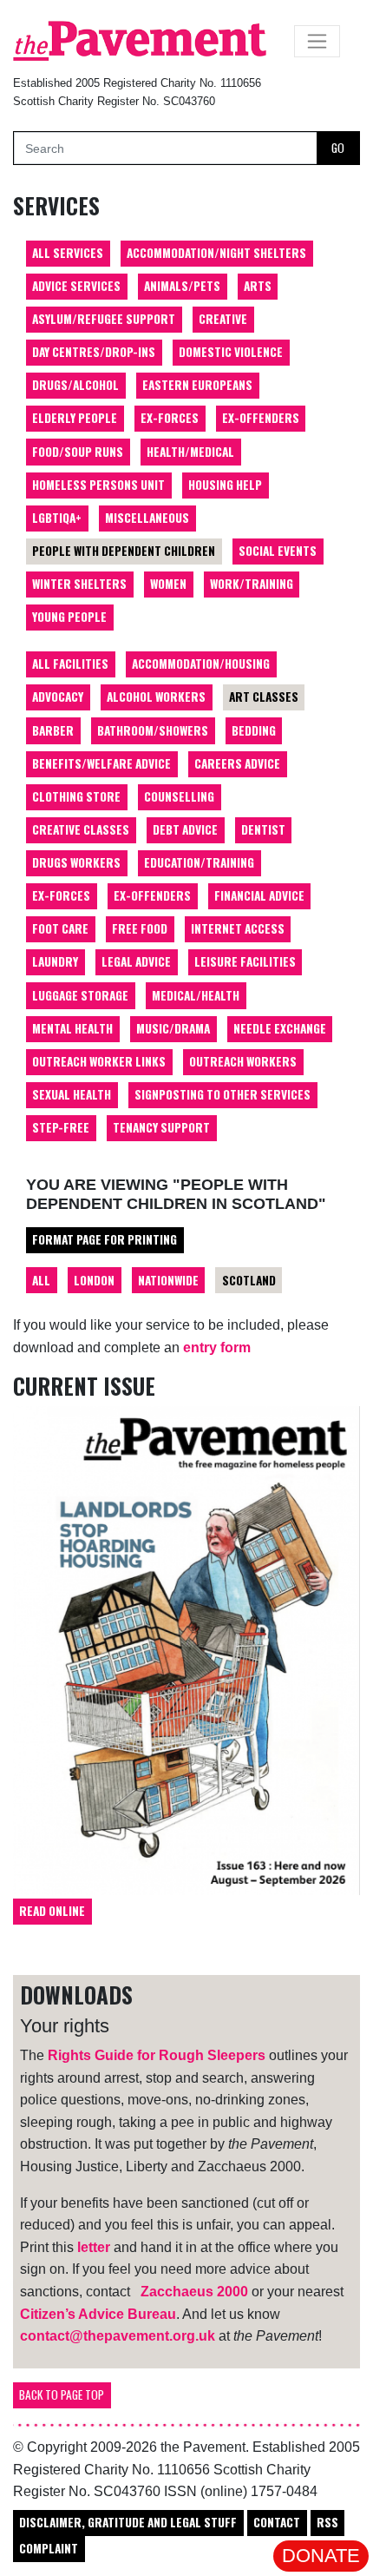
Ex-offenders (261, 418)
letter (94, 2247)
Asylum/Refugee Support (104, 319)
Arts (258, 286)
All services (68, 253)
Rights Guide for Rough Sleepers (157, 2055)
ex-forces (61, 895)
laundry (55, 961)
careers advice (237, 763)
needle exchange (280, 1028)
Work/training (252, 584)
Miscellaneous (147, 518)
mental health (72, 1028)
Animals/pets (182, 286)
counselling (179, 796)
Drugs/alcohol (75, 385)
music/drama (173, 1028)
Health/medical (190, 452)
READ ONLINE (52, 1911)
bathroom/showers (153, 730)
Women (168, 584)
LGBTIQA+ (57, 518)
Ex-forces (170, 418)
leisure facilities (245, 961)
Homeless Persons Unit (98, 485)
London (94, 1280)
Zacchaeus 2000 (194, 2292)
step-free (61, 1127)
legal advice (136, 961)
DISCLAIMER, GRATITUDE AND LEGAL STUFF (128, 2522)
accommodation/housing (201, 664)
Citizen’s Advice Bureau (98, 2314)
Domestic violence (231, 352)
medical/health (196, 995)
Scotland (249, 1280)
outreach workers (243, 1061)
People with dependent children (124, 551)
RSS (327, 2522)
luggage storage (80, 995)
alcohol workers (156, 697)
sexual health (72, 1094)
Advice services (76, 286)
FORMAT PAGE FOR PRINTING (105, 1239)
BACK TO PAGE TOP (62, 2394)
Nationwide (168, 1280)
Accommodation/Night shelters (216, 253)
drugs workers (76, 862)
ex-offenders (152, 895)
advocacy (58, 697)
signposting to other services (222, 1094)
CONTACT (277, 2522)
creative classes (81, 829)
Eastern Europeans (197, 385)
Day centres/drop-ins (94, 352)
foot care (60, 928)
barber (53, 730)
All (41, 1280)
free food (140, 928)
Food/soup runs (78, 452)
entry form (217, 1347)
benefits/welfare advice (101, 763)
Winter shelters (79, 584)
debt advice (185, 829)
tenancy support (161, 1127)
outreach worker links (99, 1061)
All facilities (70, 664)
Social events (278, 551)
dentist (263, 829)
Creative (223, 319)
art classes (264, 697)
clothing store (76, 796)
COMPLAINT (49, 2548)
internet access (238, 928)
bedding (254, 730)
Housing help (225, 485)
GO (338, 148)
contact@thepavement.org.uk (118, 2336)
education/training (199, 862)
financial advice (259, 895)
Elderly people (75, 418)
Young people (69, 617)
